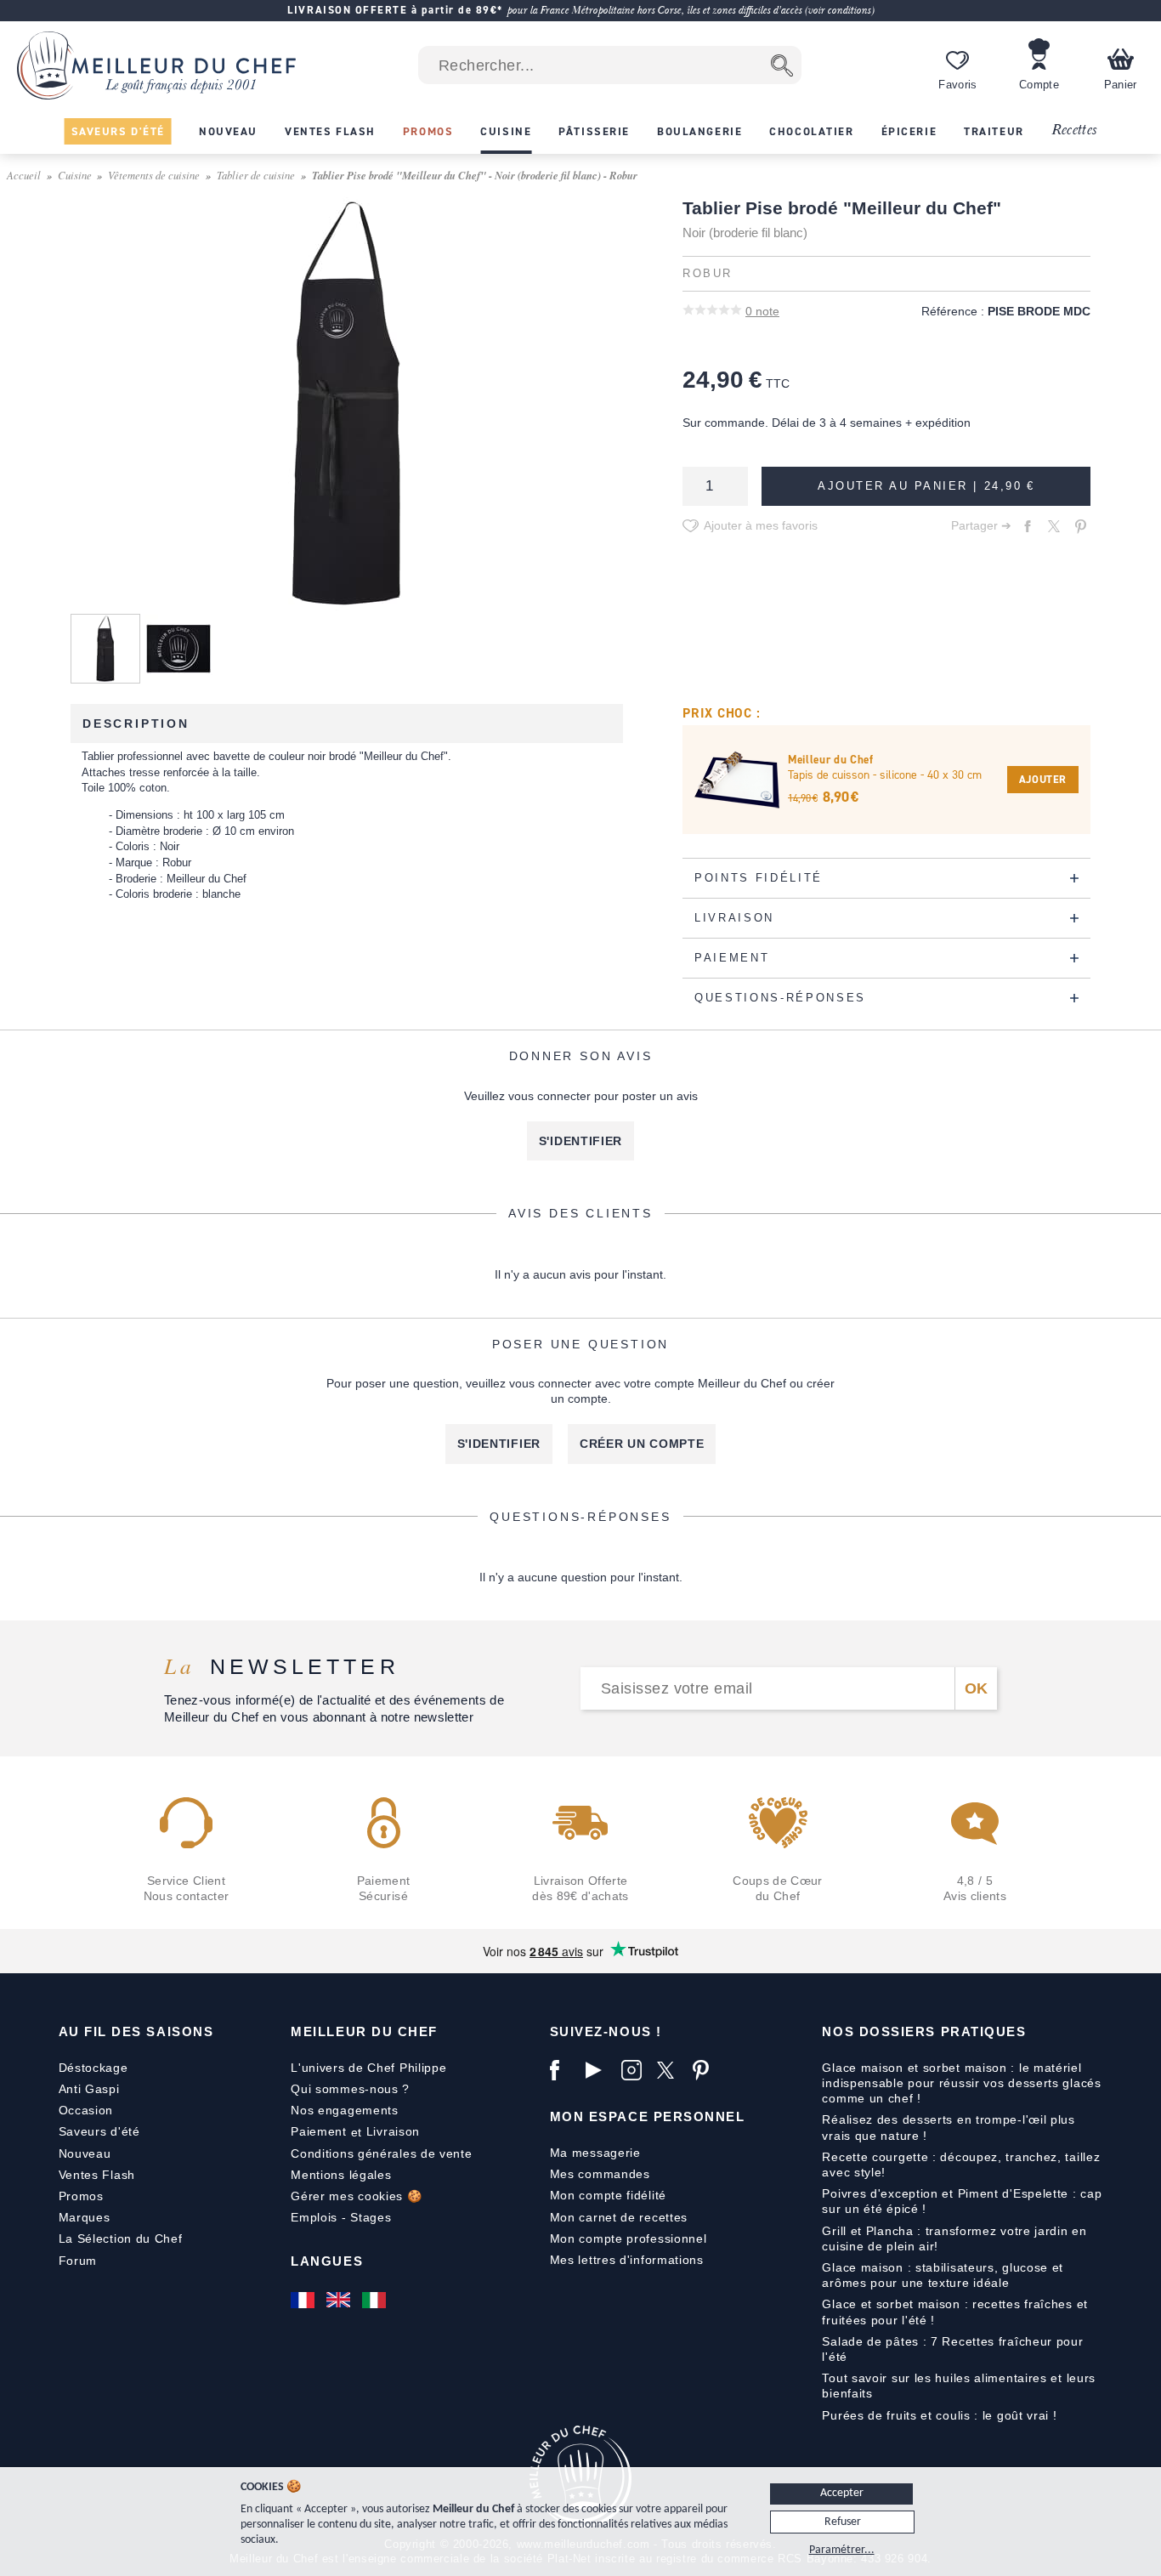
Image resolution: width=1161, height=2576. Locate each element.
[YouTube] (599, 2070)
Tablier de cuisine (256, 175)
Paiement (319, 2131)
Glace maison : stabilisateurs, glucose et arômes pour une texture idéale (943, 2275)
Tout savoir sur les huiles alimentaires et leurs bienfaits (959, 2386)
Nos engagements (345, 2110)
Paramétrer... (842, 2550)
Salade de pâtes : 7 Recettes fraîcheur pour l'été (952, 2349)
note (762, 311)
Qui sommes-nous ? (350, 2089)
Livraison (393, 2131)
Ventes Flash (97, 2175)
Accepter (842, 2493)
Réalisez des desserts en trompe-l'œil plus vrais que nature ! (948, 2127)
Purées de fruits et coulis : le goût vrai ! (939, 2415)
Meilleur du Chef (364, 2031)
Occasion (86, 2110)
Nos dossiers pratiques (924, 2031)
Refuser (843, 2522)
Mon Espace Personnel (648, 2116)
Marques (85, 2217)
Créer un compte (642, 1444)
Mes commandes (600, 2174)
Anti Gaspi (89, 2089)
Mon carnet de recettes (619, 2217)
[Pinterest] (706, 2070)
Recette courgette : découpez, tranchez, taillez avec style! (961, 2165)
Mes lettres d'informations (627, 2260)
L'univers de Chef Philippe (368, 2068)
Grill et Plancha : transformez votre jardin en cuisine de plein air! (954, 2238)
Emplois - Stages (341, 2217)
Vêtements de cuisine (154, 175)
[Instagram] (635, 2070)
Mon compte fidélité (608, 2195)
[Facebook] (564, 2070)
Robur (708, 274)
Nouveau (85, 2153)
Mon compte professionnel (629, 2238)
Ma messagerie (595, 2153)
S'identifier (580, 1141)
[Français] (304, 2300)
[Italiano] (376, 2300)
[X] (671, 2070)
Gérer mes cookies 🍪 (356, 2196)
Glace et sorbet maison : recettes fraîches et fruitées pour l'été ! (955, 2312)
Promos (81, 2196)
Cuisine (75, 175)
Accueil (24, 175)
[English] (340, 2300)
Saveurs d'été (99, 2131)
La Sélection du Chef (121, 2238)
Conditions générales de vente (381, 2153)
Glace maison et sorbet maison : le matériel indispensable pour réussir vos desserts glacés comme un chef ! (961, 2083)
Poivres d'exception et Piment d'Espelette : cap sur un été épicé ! (962, 2201)
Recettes (1074, 131)
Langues (327, 2261)
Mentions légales (341, 2175)
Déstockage (93, 2068)
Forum (78, 2261)
